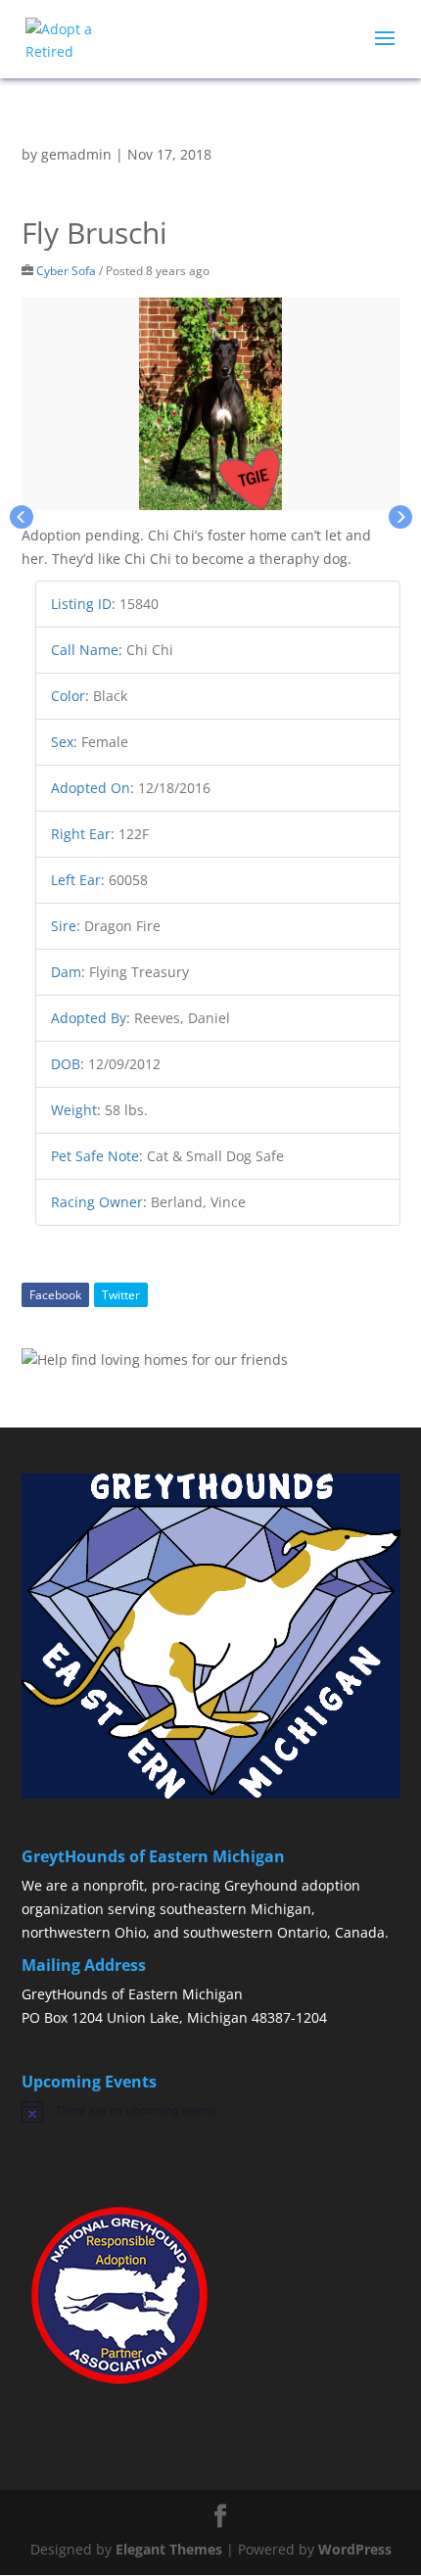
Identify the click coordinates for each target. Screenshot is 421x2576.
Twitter (121, 1295)
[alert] (211, 2111)
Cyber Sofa (66, 270)
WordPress (355, 2549)
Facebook (55, 1295)
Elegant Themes (169, 2549)
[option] (211, 404)
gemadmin (76, 154)
